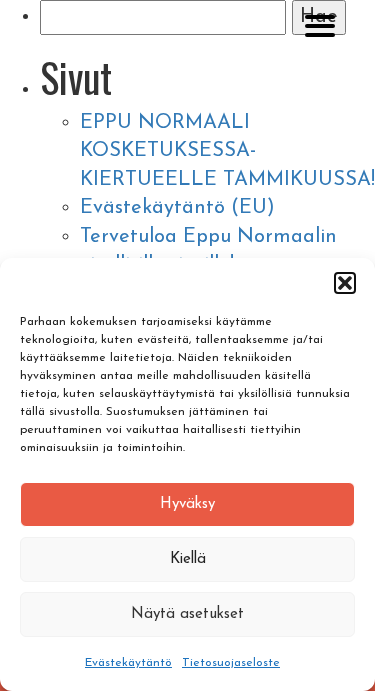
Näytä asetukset (187, 614)
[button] (345, 283)
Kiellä (188, 559)
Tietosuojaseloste (231, 663)
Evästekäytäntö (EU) (177, 208)
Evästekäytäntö (128, 663)
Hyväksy (187, 504)
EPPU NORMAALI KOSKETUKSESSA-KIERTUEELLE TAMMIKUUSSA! (227, 151)
